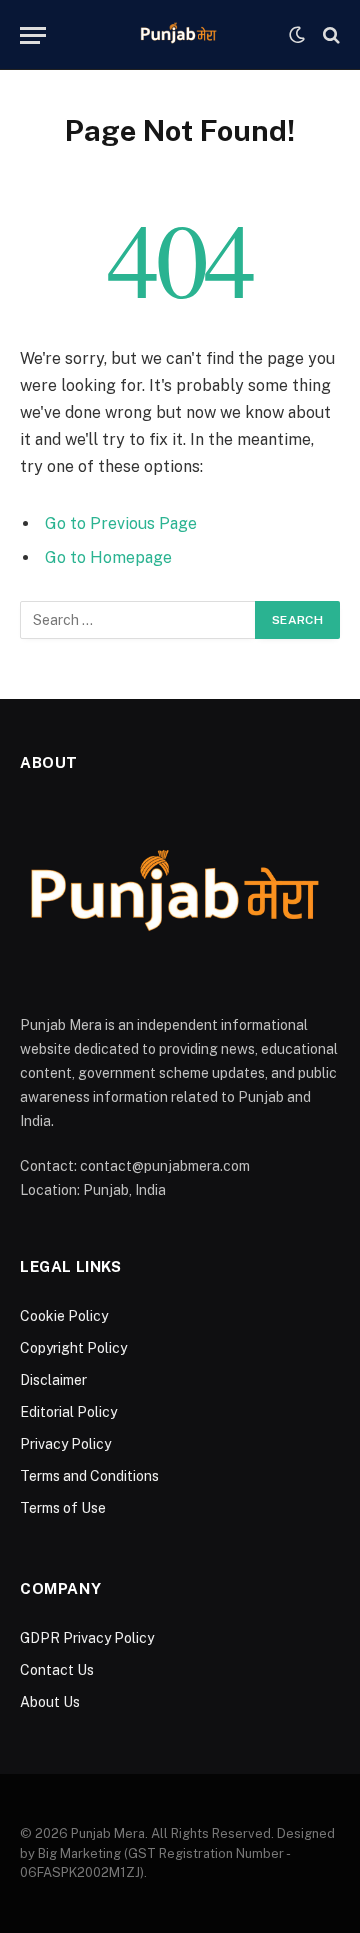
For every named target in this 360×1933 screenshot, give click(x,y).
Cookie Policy (64, 1316)
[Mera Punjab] (179, 35)
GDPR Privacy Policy (87, 1638)
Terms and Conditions (89, 1476)
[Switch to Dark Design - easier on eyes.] (297, 35)
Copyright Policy (73, 1348)
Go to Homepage (108, 557)
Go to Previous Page (121, 523)
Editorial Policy (68, 1412)
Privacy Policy (65, 1444)
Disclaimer (53, 1380)
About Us (50, 1702)
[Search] (329, 35)
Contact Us (57, 1670)
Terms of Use (63, 1508)
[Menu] (33, 35)
